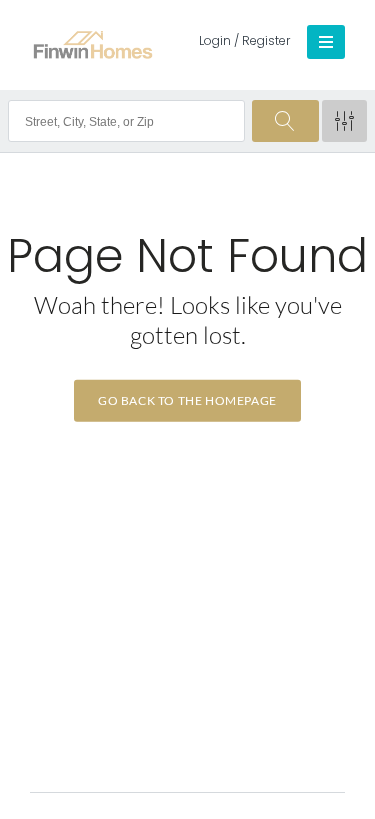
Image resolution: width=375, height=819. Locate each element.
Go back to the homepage (187, 400)
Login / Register (244, 40)
